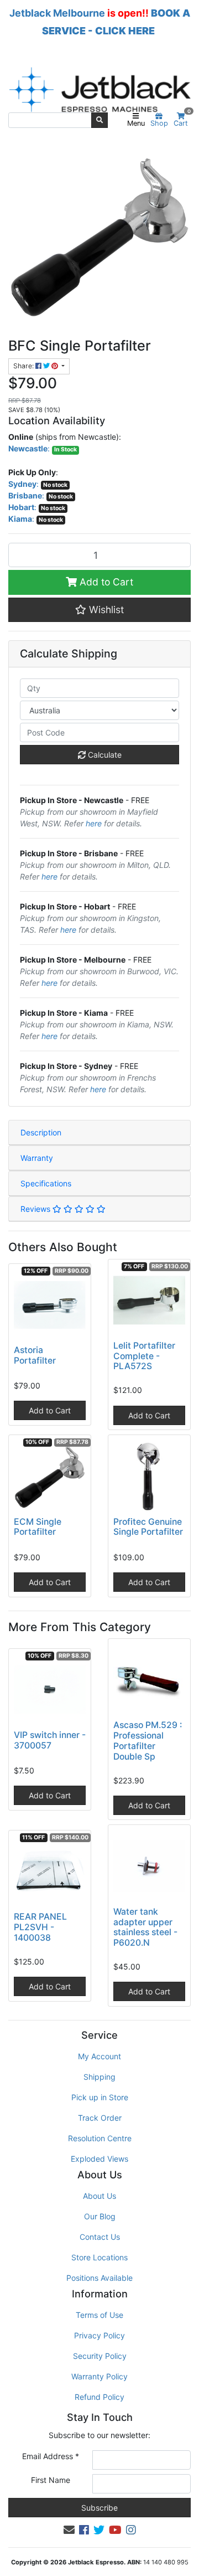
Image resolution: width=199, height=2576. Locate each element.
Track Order (100, 2118)
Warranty (37, 1158)
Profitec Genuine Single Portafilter (148, 1527)
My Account (99, 2056)
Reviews (36, 1209)
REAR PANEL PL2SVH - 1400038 (40, 1927)
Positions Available (99, 2278)
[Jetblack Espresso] (99, 89)
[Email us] (69, 2530)
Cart (182, 120)
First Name (51, 2480)
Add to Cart (105, 582)
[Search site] (99, 120)
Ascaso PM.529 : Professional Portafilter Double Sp (148, 1741)
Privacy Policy (99, 2335)
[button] (99, 610)
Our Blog (100, 2216)
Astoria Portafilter (35, 1355)
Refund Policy (99, 2397)
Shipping (99, 2077)
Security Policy (100, 2356)
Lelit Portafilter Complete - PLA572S (144, 1356)
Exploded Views (99, 2159)
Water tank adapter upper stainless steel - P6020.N (145, 1927)
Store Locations (99, 2257)
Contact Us (100, 2237)
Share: (24, 366)
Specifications (46, 1183)
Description (41, 1132)
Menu (136, 123)
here (94, 823)
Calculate (104, 755)
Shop (159, 123)
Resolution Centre (100, 2138)
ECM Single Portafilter (38, 1527)
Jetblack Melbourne (57, 13)
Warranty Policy (99, 2376)
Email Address (51, 2456)
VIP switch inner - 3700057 (50, 1740)
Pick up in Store (100, 2097)
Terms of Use (99, 2315)
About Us (99, 2196)
